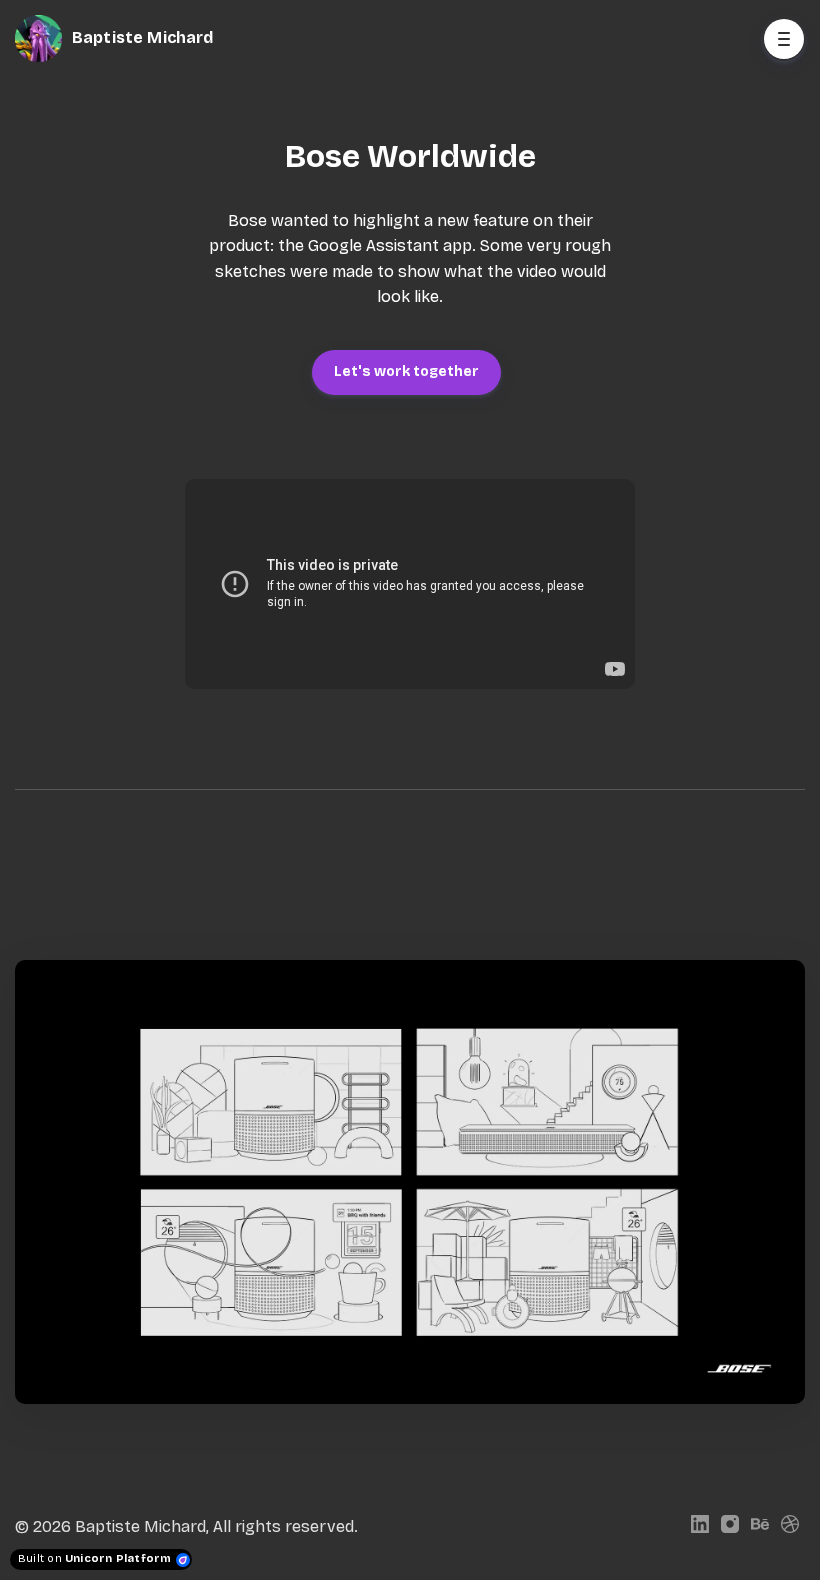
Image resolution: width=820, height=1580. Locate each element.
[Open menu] (784, 39)
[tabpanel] (410, 1182)
